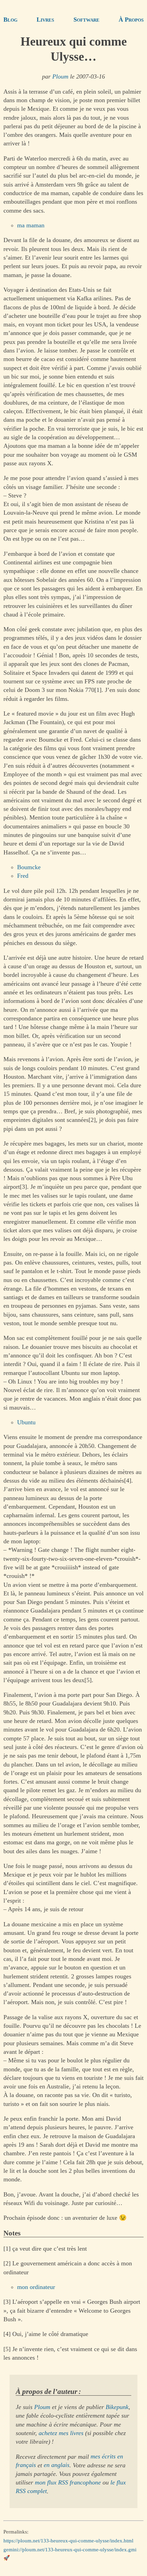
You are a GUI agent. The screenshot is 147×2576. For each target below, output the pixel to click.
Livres (45, 20)
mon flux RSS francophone (68, 2482)
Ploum (60, 76)
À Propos (131, 20)
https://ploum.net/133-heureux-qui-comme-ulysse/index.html (68, 2541)
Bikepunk (117, 2407)
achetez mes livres (61, 2433)
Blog (10, 20)
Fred (23, 876)
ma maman (31, 225)
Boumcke (29, 867)
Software (86, 20)
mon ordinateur (36, 2287)
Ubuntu (26, 1422)
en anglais (57, 2465)
